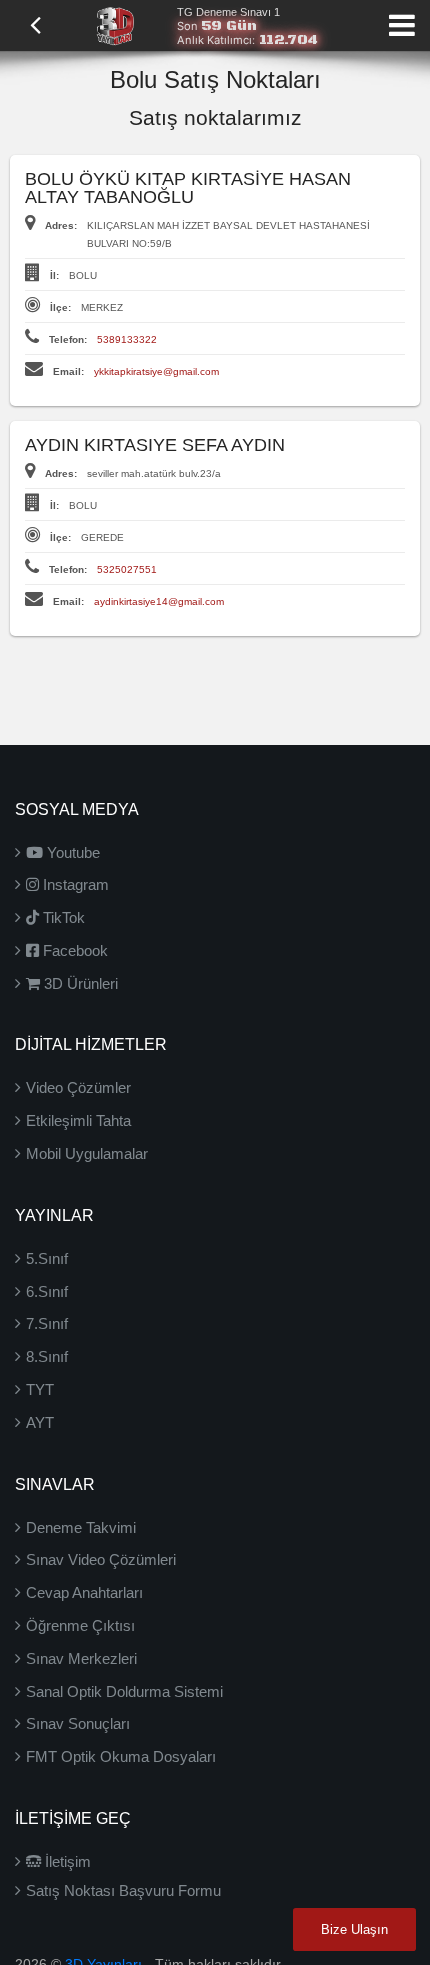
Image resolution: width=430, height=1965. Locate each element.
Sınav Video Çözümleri (101, 1559)
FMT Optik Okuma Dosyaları (121, 1756)
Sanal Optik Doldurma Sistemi (124, 1691)
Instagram (74, 884)
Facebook (73, 950)
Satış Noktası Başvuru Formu (123, 1890)
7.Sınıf (47, 1323)
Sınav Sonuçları (78, 1723)
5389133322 (127, 339)
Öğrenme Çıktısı (80, 1625)
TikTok (62, 917)
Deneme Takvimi (81, 1527)
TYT (40, 1389)
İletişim (66, 1861)
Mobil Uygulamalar (87, 1153)
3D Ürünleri (79, 983)
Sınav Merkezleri (81, 1658)
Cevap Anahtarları (84, 1592)
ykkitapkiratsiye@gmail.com (156, 371)
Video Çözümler (78, 1087)
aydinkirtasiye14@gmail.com (159, 601)
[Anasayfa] (115, 24)
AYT (40, 1422)
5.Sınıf (47, 1258)
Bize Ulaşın (354, 1929)
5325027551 (127, 569)
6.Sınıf (47, 1291)
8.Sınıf (47, 1356)
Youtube (71, 852)
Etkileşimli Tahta (78, 1120)
